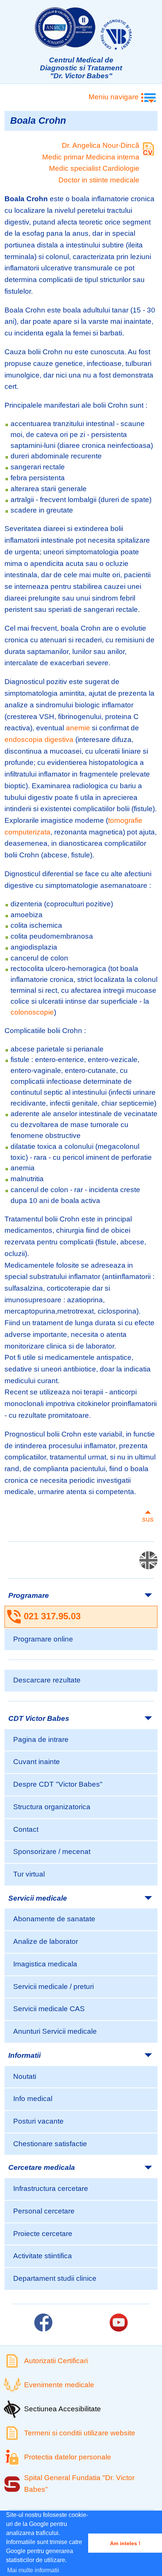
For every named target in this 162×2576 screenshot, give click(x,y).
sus (148, 1519)
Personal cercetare (44, 2211)
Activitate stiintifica (43, 2256)
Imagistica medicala (45, 1964)
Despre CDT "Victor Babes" (58, 1784)
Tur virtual (29, 1874)
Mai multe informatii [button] (33, 2570)
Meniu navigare (114, 97)
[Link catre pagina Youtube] (119, 2323)
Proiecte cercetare (43, 2234)
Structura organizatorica (52, 1807)
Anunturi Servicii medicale (55, 2031)
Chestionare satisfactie (50, 2144)
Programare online (43, 1639)
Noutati (25, 2076)
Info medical (33, 2099)
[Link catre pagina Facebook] (43, 2323)
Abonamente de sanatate (54, 1919)
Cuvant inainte (37, 1762)
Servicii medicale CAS (49, 2009)
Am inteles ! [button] (125, 2543)
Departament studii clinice (55, 2278)
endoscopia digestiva (39, 740)
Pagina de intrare (41, 1739)
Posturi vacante (38, 2121)
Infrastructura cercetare (51, 2188)
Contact (26, 1829)
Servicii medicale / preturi (53, 1987)
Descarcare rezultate (47, 1680)
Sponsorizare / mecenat (52, 1852)
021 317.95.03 (52, 1616)
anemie (78, 728)
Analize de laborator (46, 1941)
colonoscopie (32, 1012)
